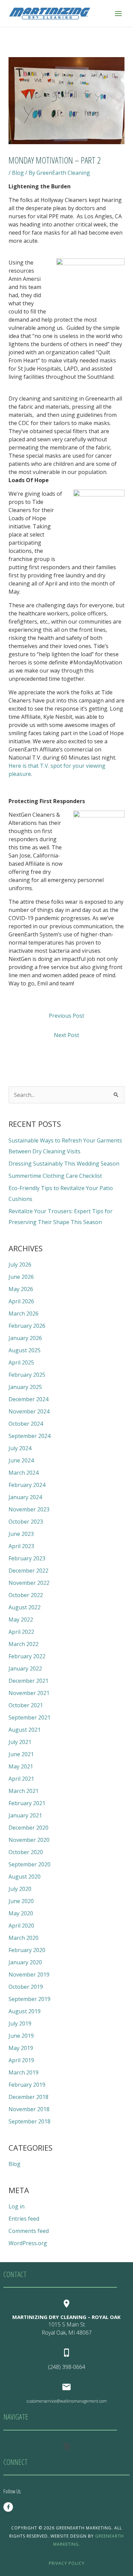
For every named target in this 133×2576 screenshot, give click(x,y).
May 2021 (21, 1766)
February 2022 (27, 1656)
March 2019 (24, 2072)
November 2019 (29, 1975)
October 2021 (26, 1705)
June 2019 (21, 2036)
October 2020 (26, 1852)
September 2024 (29, 1436)
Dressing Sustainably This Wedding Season (64, 1164)
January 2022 (25, 1668)
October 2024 (26, 1424)
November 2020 (29, 1840)
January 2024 (25, 1497)
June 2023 (21, 1534)
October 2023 (26, 1522)
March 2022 (24, 1644)
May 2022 (21, 1620)
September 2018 (29, 2121)
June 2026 (21, 1277)
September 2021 (29, 1717)
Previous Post (66, 1016)
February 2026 (27, 1326)
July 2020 (20, 1889)
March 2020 (24, 1938)
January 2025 (25, 1387)
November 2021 (29, 1693)
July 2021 (20, 1742)
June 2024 (21, 1460)
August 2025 (25, 1350)
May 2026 (21, 1289)
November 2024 (29, 1411)
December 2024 (28, 1399)
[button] (66, 2446)
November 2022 (29, 1583)
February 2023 (27, 1558)
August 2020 (25, 1877)
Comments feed (29, 2231)
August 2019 (25, 2011)
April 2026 (21, 1301)
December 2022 (28, 1571)
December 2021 (28, 1681)
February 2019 (27, 2085)
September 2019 (29, 1999)
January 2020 (25, 1962)
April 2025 (21, 1362)
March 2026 (24, 1314)
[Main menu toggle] (118, 13)
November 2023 (29, 1509)
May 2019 (21, 2048)
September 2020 (29, 1864)
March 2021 (24, 1791)
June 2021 (21, 1754)
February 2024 (27, 1485)
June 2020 (21, 1901)
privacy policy (67, 2563)
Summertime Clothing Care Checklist (55, 1176)
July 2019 (20, 2023)
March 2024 (24, 1473)
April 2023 (21, 1546)
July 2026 (20, 1265)
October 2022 (26, 1595)
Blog (18, 173)
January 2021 (25, 1815)
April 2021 (21, 1779)
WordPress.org (28, 2243)
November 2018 (29, 2109)
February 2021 (27, 1803)
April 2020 (21, 1926)
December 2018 (28, 2097)
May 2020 (21, 1913)
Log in (17, 2206)
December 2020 (28, 1828)
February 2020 (27, 1950)
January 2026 (25, 1338)
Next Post (66, 1035)
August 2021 (25, 1730)
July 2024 (20, 1448)
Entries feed (24, 2219)
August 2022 (25, 1607)
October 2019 (26, 1987)
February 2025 (27, 1375)
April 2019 (21, 2060)
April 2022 (21, 1632)
